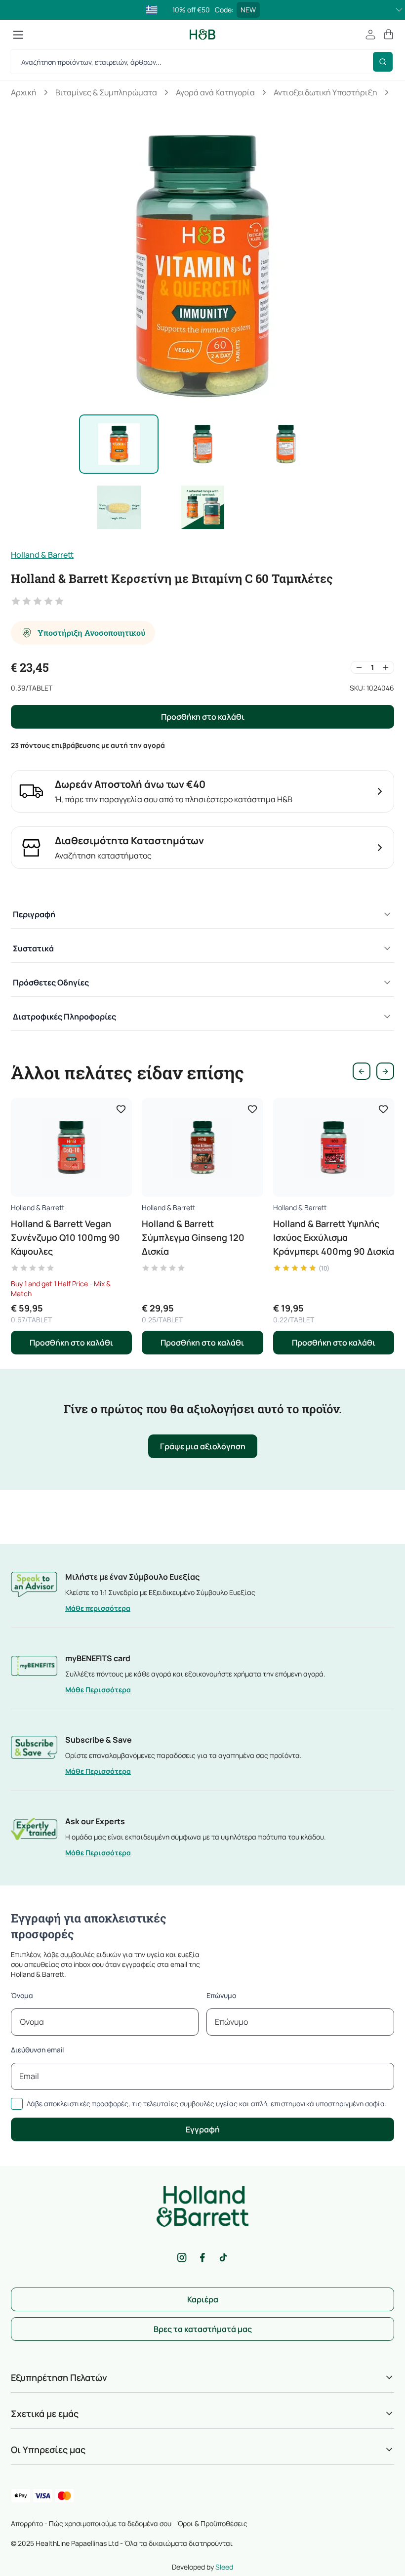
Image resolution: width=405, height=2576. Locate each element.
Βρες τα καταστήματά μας (203, 2329)
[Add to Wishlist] (121, 1109)
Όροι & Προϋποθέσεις (212, 2523)
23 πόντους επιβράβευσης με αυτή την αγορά (88, 745)
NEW (248, 10)
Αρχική (24, 92)
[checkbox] (17, 2104)
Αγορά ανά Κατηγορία (215, 92)
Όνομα (22, 1995)
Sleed (224, 2567)
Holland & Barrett (42, 555)
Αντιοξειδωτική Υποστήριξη (325, 92)
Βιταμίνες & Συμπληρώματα (106, 92)
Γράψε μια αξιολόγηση (203, 1446)
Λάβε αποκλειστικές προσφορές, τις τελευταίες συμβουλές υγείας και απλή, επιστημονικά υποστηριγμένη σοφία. (207, 2104)
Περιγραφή (34, 914)
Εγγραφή (203, 2129)
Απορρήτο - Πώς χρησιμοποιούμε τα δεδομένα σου (91, 2523)
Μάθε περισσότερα (98, 1608)
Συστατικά (33, 948)
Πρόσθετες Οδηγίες (51, 982)
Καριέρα (203, 2299)
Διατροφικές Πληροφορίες (64, 1017)
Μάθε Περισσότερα (98, 1690)
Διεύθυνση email (37, 2050)
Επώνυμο (221, 1995)
